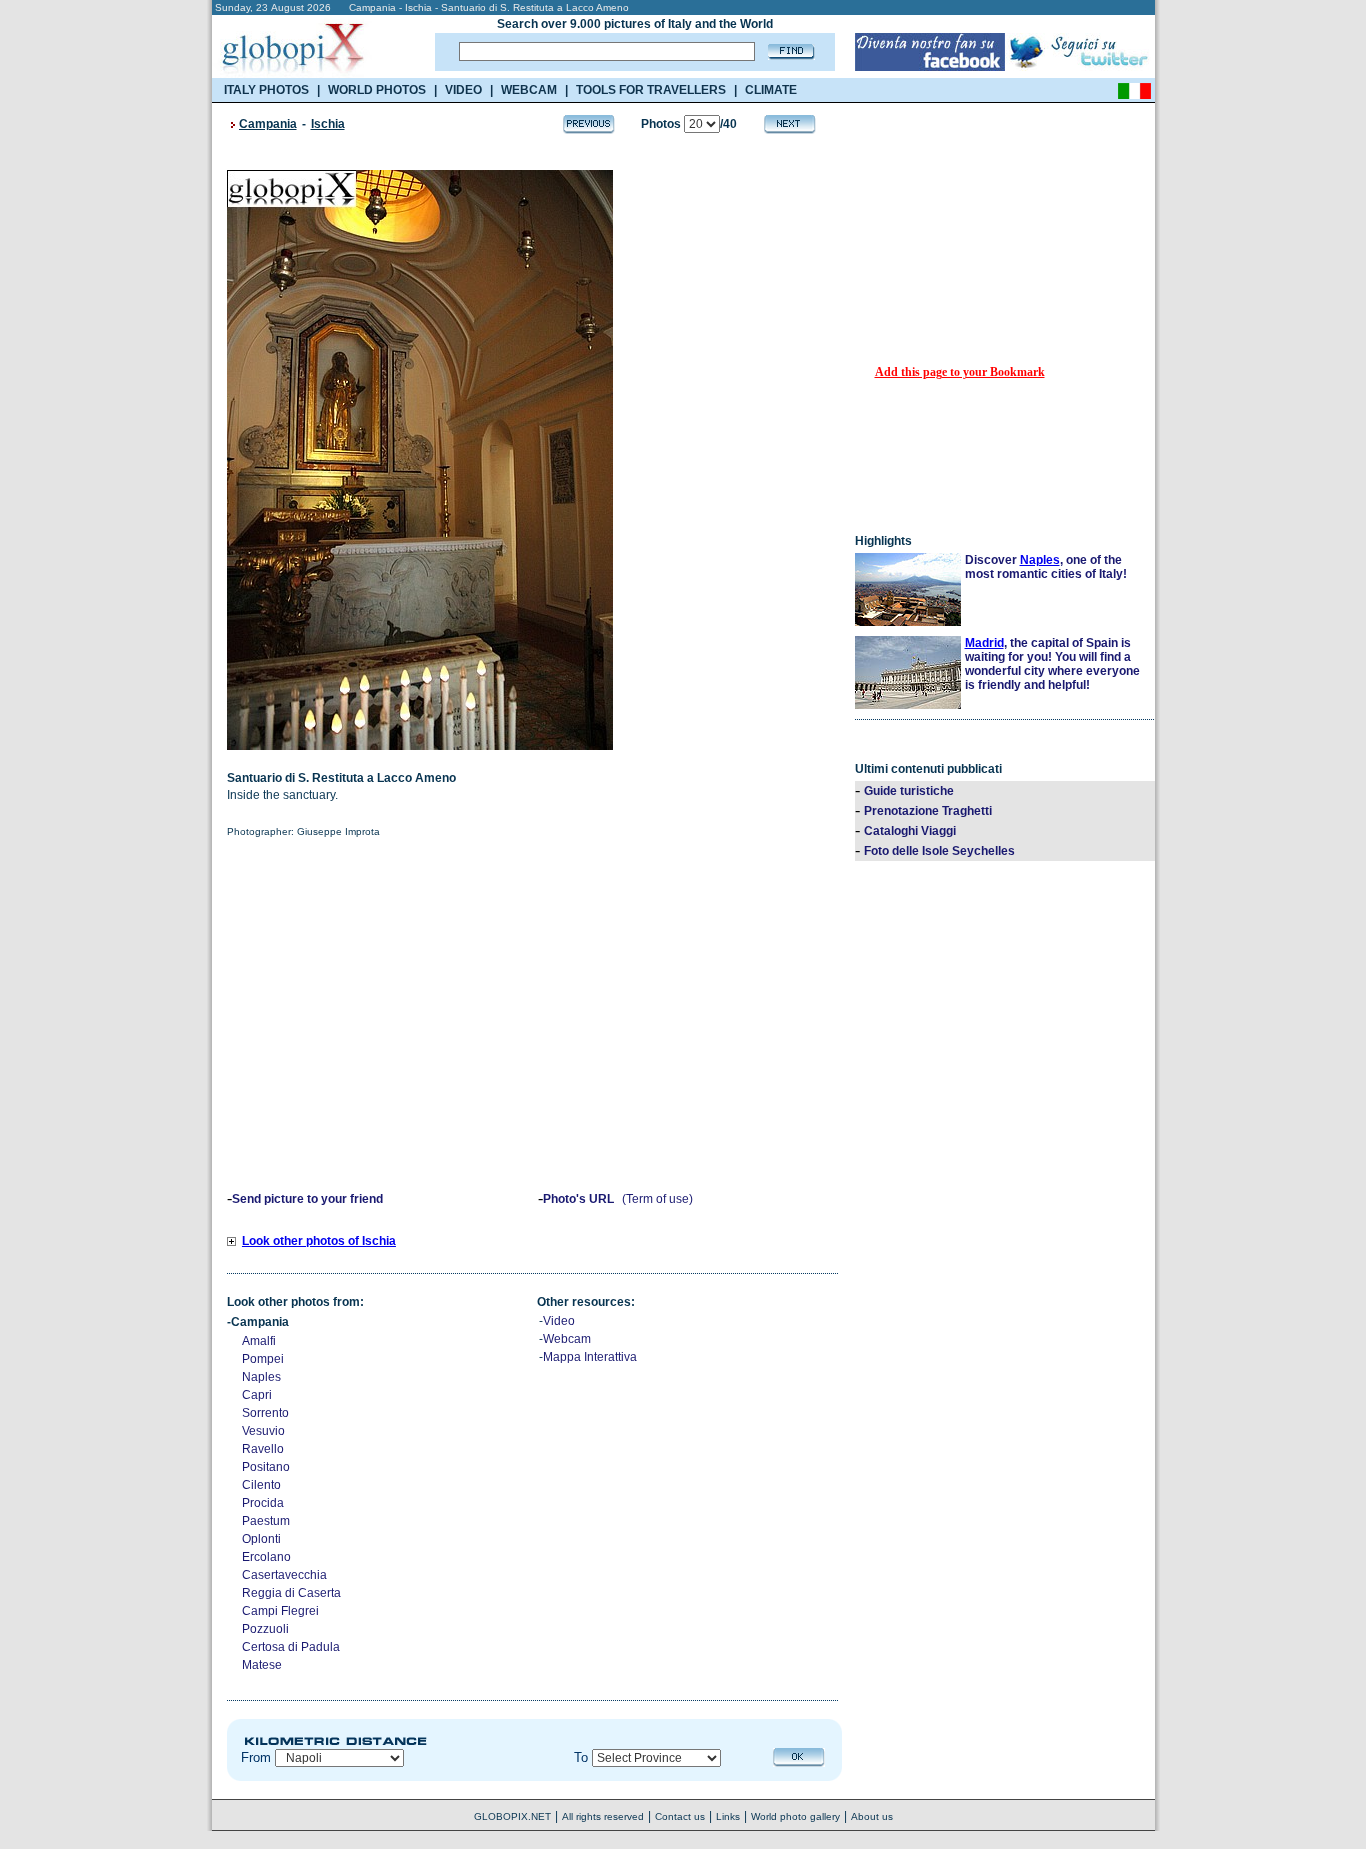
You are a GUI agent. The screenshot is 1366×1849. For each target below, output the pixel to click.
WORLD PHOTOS (377, 90)
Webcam (567, 1339)
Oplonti (261, 1539)
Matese (262, 1665)
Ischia (328, 124)
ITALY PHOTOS (266, 90)
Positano (266, 1467)
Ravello (263, 1449)
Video (559, 1321)
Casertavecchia (284, 1575)
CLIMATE (771, 90)
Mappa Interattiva (590, 1357)
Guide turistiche (909, 791)
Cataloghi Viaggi (910, 831)
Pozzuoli (265, 1629)
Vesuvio (263, 1431)
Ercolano (266, 1557)
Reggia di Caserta (291, 1593)
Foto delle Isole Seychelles (939, 851)
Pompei (263, 1359)
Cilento (261, 1485)
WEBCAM (529, 90)
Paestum (266, 1521)
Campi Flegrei (280, 1611)
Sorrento (265, 1413)
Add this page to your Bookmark (960, 372)
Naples (261, 1377)
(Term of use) (657, 1199)
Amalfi (259, 1341)
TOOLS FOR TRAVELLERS (651, 90)
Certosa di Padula (291, 1647)
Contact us (680, 1816)
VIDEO (463, 90)
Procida (263, 1503)
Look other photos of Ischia (319, 1241)
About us (872, 1816)
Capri (257, 1395)
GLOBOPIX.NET (512, 1816)
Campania (268, 124)
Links (728, 1816)
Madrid (984, 643)
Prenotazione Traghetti (928, 811)
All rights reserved (603, 1816)
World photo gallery (795, 1816)
